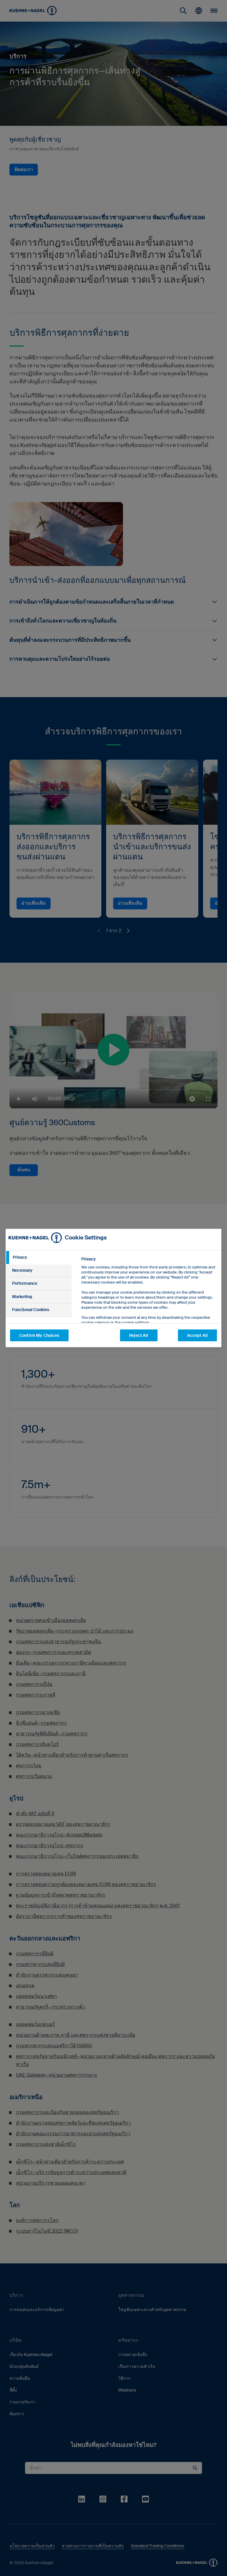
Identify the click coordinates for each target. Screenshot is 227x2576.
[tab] (39, 1258)
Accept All (197, 1335)
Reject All (139, 1335)
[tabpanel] (149, 1304)
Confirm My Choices (39, 1335)
